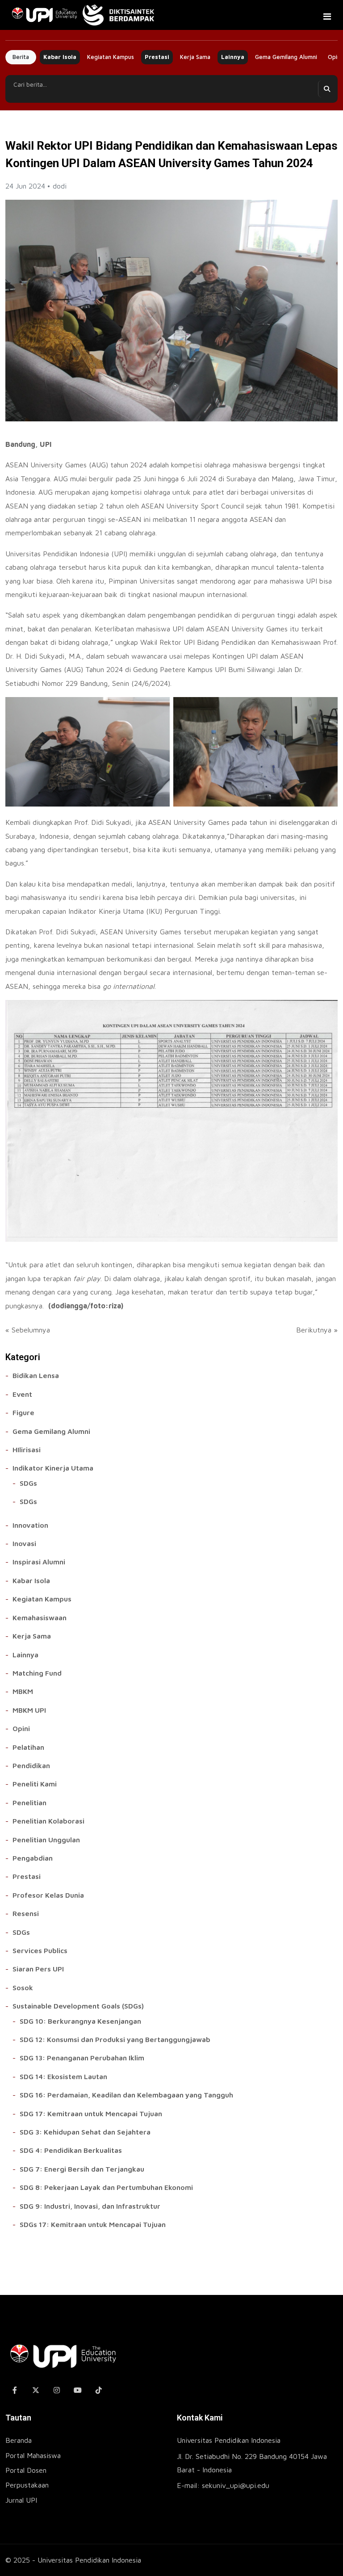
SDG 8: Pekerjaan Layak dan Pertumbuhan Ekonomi (106, 2187)
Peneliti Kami (35, 1784)
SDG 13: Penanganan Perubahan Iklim (82, 2058)
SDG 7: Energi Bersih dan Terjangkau (82, 2169)
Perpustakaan (27, 2485)
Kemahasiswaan (40, 1618)
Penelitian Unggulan (46, 1840)
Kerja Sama (195, 57)
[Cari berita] (326, 89)
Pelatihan (28, 1747)
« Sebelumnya (28, 1330)
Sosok (23, 1988)
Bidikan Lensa (36, 1375)
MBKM (23, 1691)
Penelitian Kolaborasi (48, 1821)
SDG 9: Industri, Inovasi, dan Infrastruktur (90, 2206)
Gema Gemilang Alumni (286, 57)
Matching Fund (37, 1673)
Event (22, 1394)
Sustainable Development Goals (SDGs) (78, 2006)
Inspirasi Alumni (39, 1562)
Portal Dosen (26, 2470)
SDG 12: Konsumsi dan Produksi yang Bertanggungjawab (115, 2039)
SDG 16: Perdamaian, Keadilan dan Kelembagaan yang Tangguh (126, 2095)
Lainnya (233, 57)
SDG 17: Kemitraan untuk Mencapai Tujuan (91, 2114)
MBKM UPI (29, 1710)
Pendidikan (31, 1765)
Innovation (30, 1525)
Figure (23, 1412)
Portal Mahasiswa (33, 2455)
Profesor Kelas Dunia (48, 1895)
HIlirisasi (27, 1450)
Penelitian (29, 1803)
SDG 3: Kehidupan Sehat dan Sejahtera (85, 2132)
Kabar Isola (60, 57)
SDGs (28, 1483)
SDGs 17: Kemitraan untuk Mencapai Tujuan (93, 2224)
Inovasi (24, 1543)
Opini (21, 1728)
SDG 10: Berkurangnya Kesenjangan (80, 2021)
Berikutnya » (317, 1330)
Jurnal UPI (21, 2500)
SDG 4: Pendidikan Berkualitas (71, 2150)
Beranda (19, 2440)
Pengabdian (33, 1858)
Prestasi (157, 57)
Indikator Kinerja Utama (53, 1468)
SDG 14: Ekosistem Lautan (63, 2076)
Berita (21, 57)
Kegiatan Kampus (111, 57)
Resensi (26, 1913)
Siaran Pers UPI (38, 1969)
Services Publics (40, 1950)
